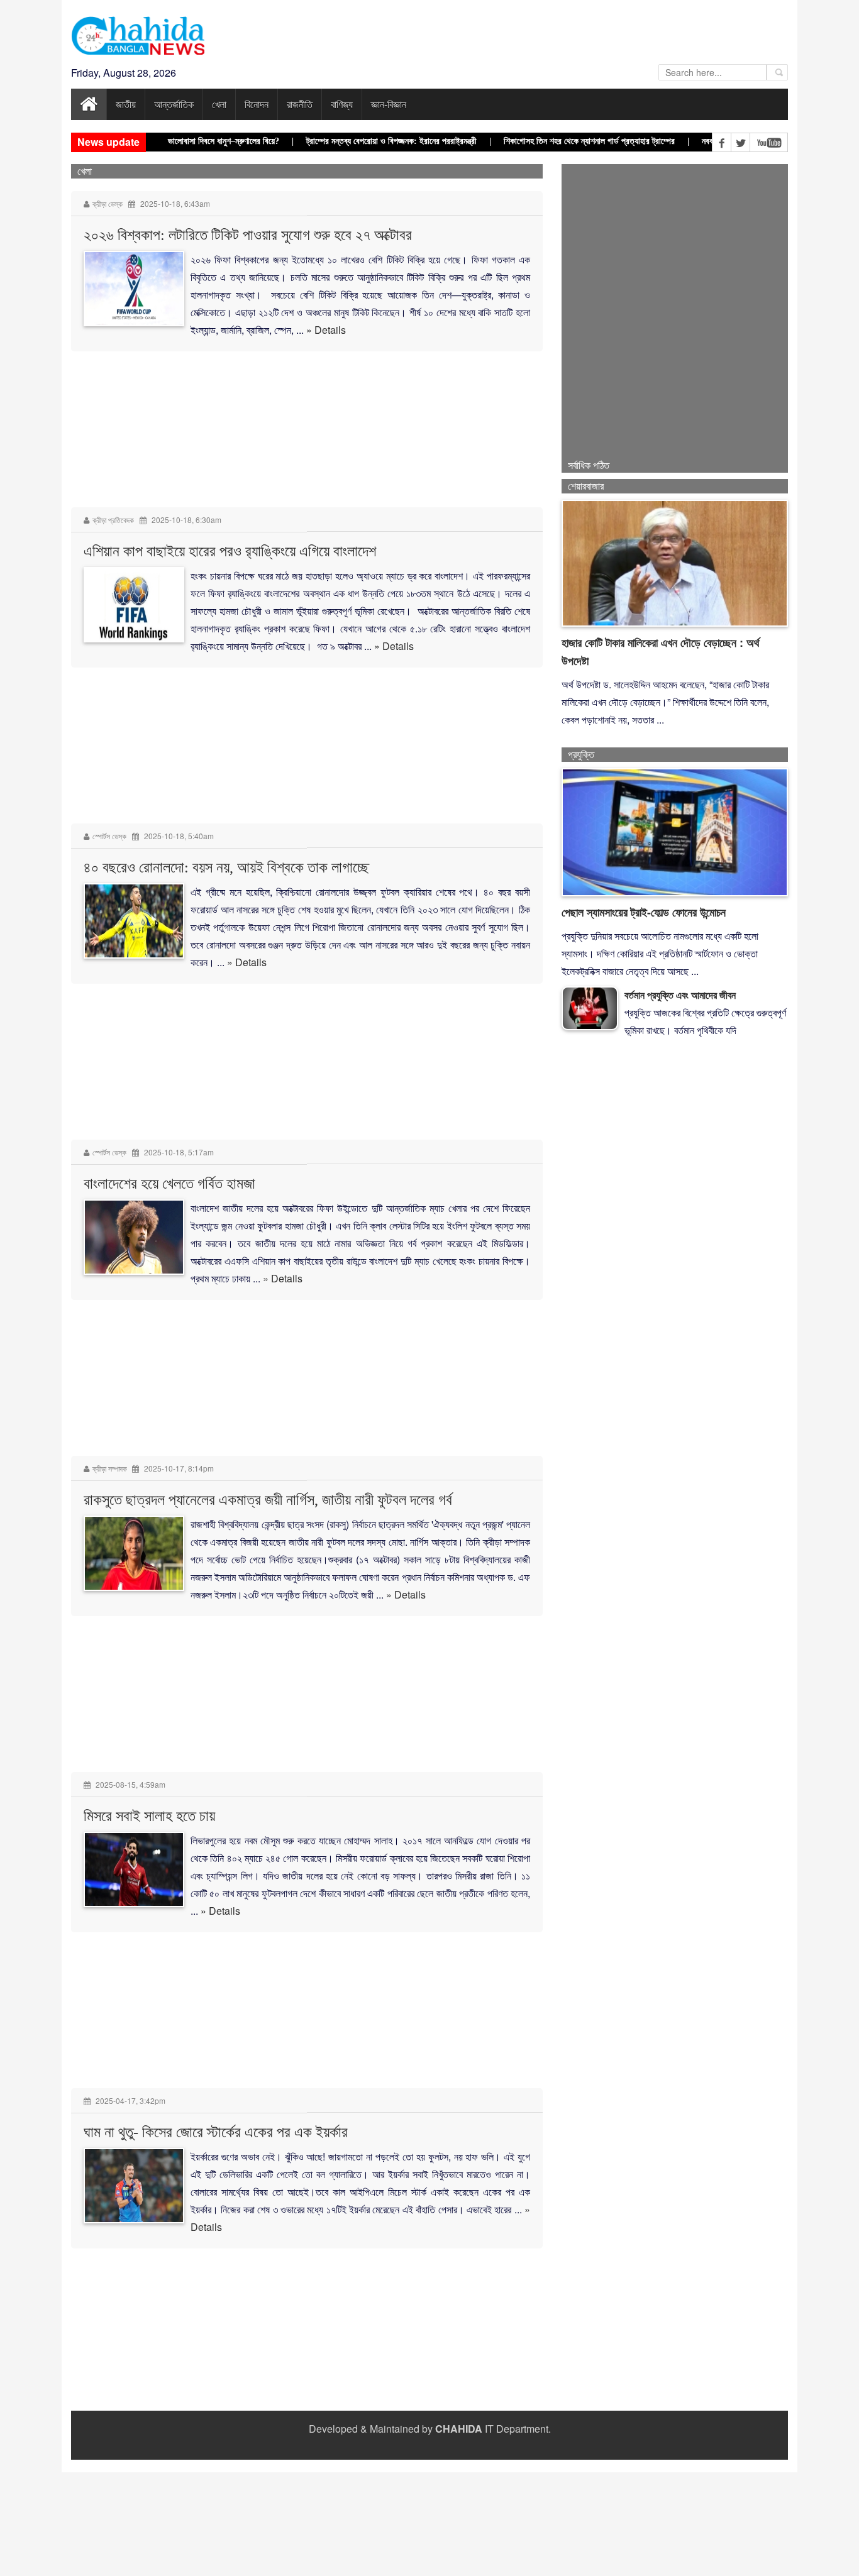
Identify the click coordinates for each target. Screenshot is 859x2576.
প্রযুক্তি (581, 755)
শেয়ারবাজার (586, 486)
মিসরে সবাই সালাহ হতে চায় (149, 1816)
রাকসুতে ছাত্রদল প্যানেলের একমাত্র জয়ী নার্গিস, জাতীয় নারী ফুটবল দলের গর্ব (268, 1500)
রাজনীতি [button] (300, 104)
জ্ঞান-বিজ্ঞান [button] (389, 104)
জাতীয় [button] (126, 104)
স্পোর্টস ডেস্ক (109, 836)
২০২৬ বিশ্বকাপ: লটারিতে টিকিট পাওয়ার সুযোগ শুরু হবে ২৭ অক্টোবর (248, 235)
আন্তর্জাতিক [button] (174, 104)
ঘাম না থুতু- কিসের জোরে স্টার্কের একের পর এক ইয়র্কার (216, 2132)
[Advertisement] (307, 2413)
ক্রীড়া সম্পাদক (111, 1468)
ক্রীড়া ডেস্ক (108, 203)
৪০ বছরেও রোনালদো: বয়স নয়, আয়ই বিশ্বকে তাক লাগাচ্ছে (226, 867)
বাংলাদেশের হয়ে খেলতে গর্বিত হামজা (169, 1184)
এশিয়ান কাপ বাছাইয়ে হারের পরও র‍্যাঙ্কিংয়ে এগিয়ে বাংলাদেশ (230, 551)
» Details (326, 330)
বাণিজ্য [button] (342, 104)
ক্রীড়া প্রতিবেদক (113, 520)
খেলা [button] (219, 104)
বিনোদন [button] (257, 104)
